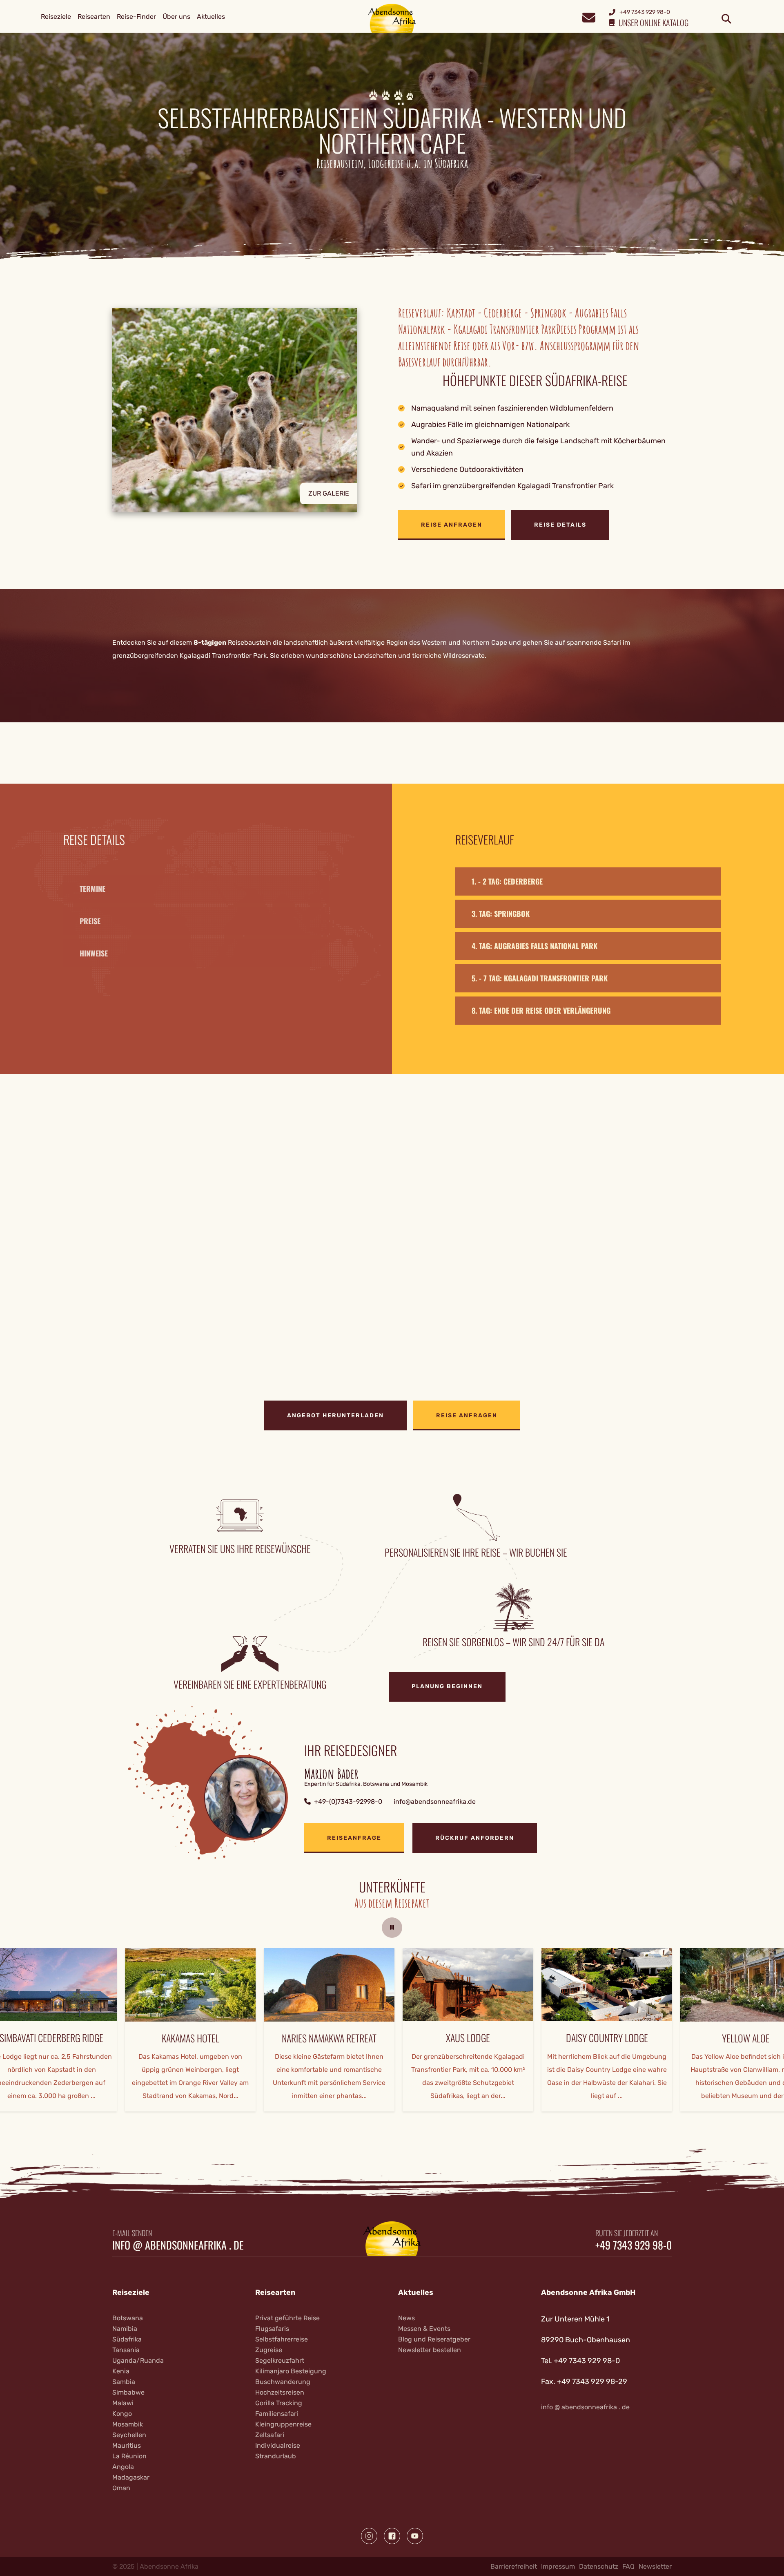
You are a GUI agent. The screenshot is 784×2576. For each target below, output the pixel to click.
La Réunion (129, 2456)
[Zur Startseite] (392, 18)
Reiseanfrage (354, 1838)
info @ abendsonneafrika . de (178, 2245)
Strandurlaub (276, 2456)
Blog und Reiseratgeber (434, 2339)
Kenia (121, 2371)
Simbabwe (128, 2392)
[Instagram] (369, 2536)
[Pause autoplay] (392, 1928)
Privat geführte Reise (287, 2318)
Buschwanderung (283, 2382)
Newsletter (655, 2566)
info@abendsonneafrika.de (435, 1802)
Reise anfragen (452, 525)
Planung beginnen (447, 1686)
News (406, 2318)
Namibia (125, 2329)
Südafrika (127, 2339)
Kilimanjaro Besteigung (291, 2371)
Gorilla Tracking (279, 2403)
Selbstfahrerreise (282, 2339)
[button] (249, 424)
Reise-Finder (136, 17)
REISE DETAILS (560, 525)
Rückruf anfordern (475, 1838)
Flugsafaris (272, 2329)
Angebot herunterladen (335, 1415)
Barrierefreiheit (514, 2566)
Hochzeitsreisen (280, 2392)
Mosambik (128, 2424)
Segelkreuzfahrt (280, 2360)
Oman (121, 2488)
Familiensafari (277, 2414)
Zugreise (269, 2350)
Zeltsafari (270, 2435)
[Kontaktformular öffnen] (589, 17)
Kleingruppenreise (283, 2424)
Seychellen (129, 2435)
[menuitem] (56, 17)
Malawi (123, 2403)
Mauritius (127, 2445)
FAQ (628, 2566)
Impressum (558, 2566)
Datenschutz (599, 2566)
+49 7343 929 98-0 (634, 2245)
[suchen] (726, 19)
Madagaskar (131, 2477)
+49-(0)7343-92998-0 (348, 1802)
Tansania (126, 2350)
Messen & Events (424, 2329)
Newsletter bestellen (430, 2350)
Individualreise (278, 2445)
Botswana (128, 2318)
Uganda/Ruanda (138, 2360)
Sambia (124, 2382)
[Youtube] (415, 2536)
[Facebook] (392, 2536)
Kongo (122, 2414)
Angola (123, 2467)
